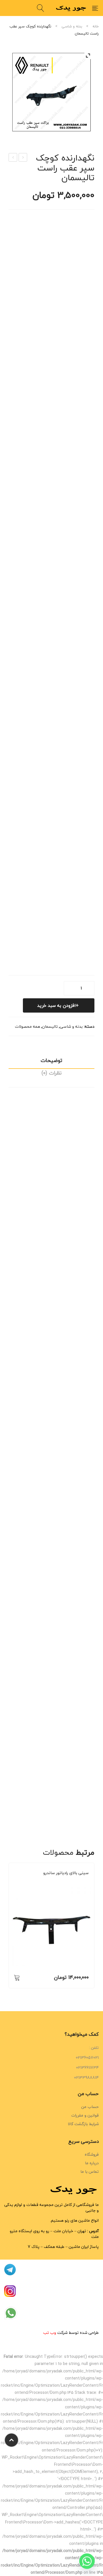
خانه (96, 26)
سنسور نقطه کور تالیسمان (23, 158)
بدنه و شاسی (72, 26)
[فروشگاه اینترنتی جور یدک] (72, 8)
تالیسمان (50, 1026)
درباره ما (92, 2163)
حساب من (90, 2107)
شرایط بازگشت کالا (83, 2124)
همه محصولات (27, 1026)
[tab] (51, 1062)
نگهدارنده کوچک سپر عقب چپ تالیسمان (13, 158)
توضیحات (51, 1060)
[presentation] (9, 1928)
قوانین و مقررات (85, 2115)
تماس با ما (90, 2172)
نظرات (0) (51, 1073)
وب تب (50, 2333)
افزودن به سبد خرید (57, 1005)
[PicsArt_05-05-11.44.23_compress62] (51, 92)
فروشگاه (92, 2154)
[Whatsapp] (87, 2561)
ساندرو (62, 1881)
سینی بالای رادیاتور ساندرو (66, 1873)
